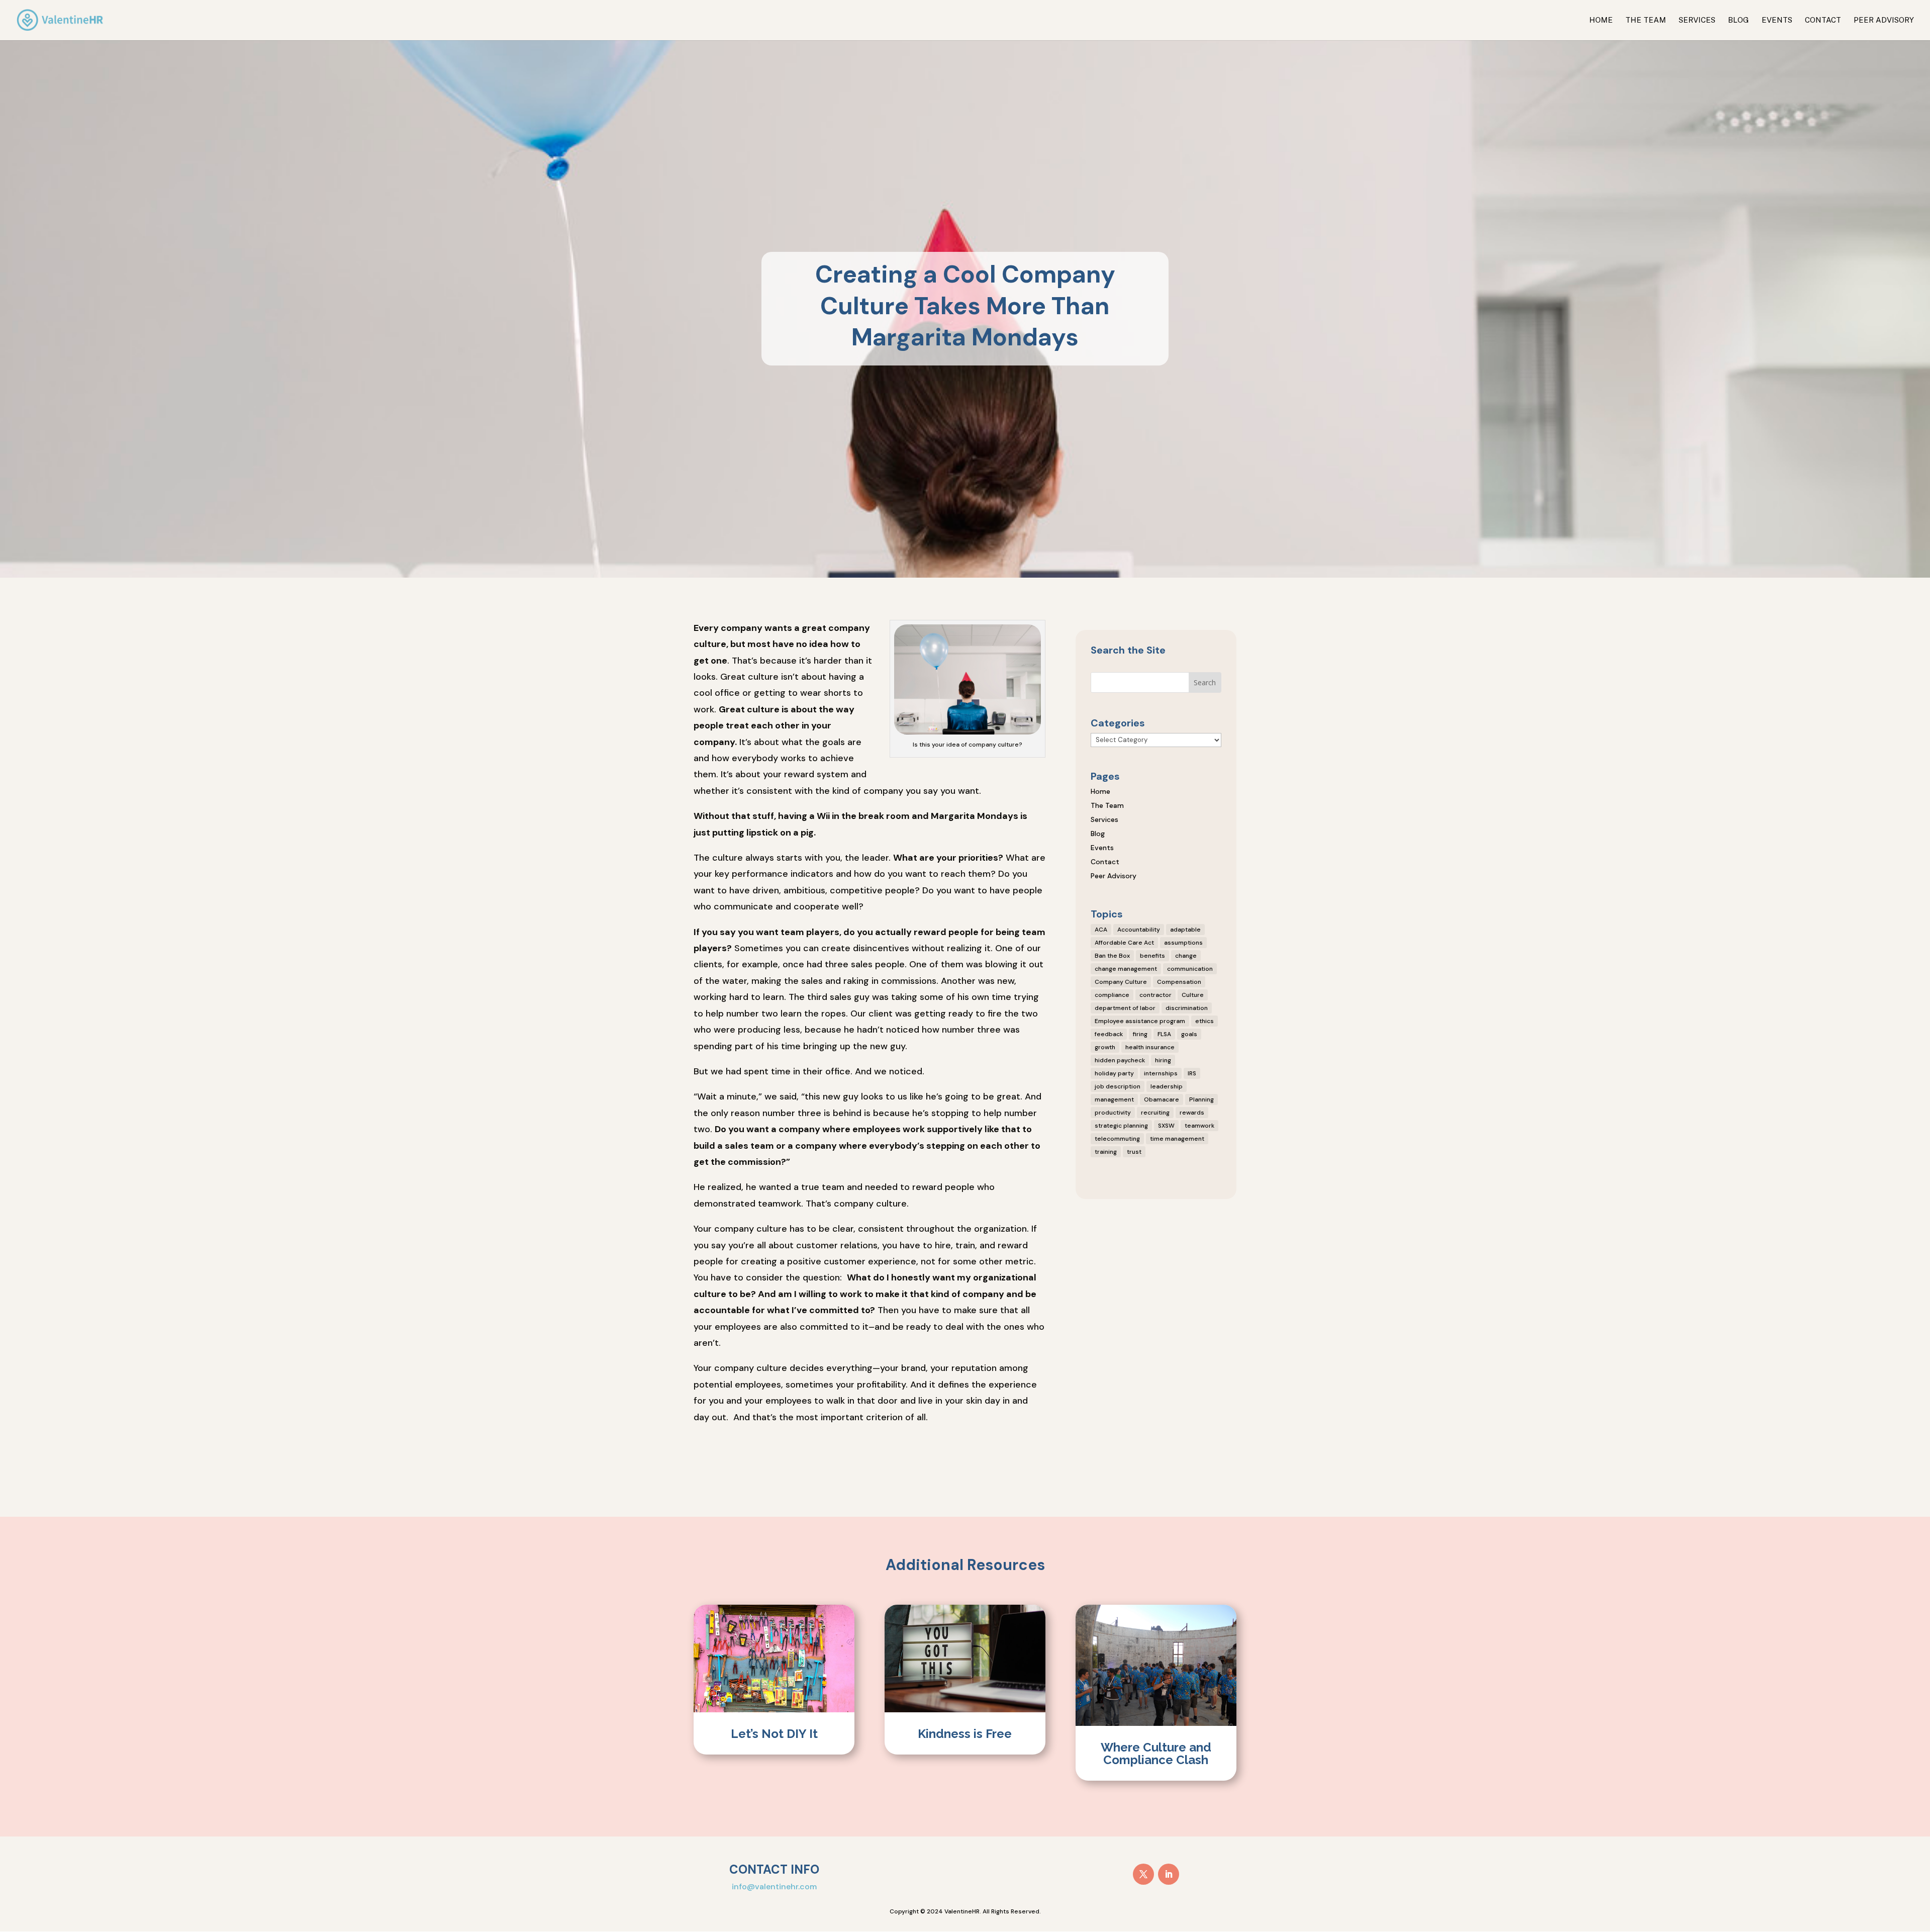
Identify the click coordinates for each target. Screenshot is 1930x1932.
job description (1118, 1086)
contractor (1155, 995)
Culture (1193, 995)
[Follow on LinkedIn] (1169, 1874)
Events (1777, 20)
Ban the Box (1112, 956)
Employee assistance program (1140, 1021)
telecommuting (1117, 1139)
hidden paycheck (1120, 1060)
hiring (1163, 1060)
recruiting (1155, 1113)
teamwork (1199, 1126)
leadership (1167, 1086)
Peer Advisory (1884, 20)
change (1186, 956)
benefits (1152, 956)
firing (1140, 1034)
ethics (1204, 1021)
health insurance (1150, 1047)
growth (1105, 1047)
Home (1601, 20)
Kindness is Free (965, 1734)
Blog (1739, 20)
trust (1134, 1152)
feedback (1109, 1034)
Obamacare (1162, 1099)
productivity (1113, 1113)
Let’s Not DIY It (774, 1734)
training (1106, 1152)
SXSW (1166, 1126)
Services (1697, 20)
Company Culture (1121, 982)
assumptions (1183, 943)
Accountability (1139, 930)
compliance (1112, 995)
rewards (1192, 1113)
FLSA (1164, 1034)
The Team (1646, 20)
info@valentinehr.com (774, 1887)
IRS (1192, 1073)
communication (1190, 969)
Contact (1823, 20)
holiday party (1114, 1073)
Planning (1201, 1099)
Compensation (1179, 982)
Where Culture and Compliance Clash (1156, 1754)
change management (1126, 969)
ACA (1101, 930)
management (1114, 1099)
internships (1161, 1073)
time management (1177, 1139)
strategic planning (1121, 1126)
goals (1189, 1034)
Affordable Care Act (1124, 943)
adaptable (1185, 930)
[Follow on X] (1143, 1874)
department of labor (1125, 1008)
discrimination (1187, 1008)
